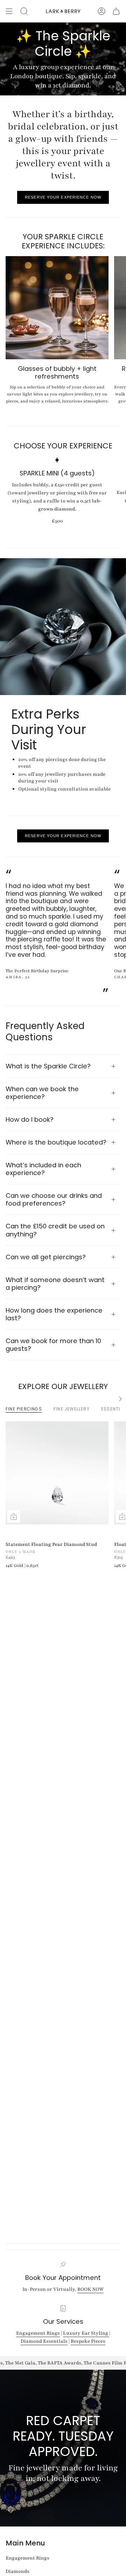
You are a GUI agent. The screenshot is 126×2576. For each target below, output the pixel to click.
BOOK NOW (90, 2289)
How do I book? (30, 1119)
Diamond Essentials (44, 2341)
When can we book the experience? (42, 1093)
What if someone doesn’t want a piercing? (55, 1284)
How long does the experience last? (54, 1314)
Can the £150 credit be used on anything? (55, 1230)
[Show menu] (9, 11)
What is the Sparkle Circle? (48, 1066)
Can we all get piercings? (46, 1257)
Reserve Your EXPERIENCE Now (63, 197)
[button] (24, 11)
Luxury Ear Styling (86, 2333)
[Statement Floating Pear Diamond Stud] (57, 1473)
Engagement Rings (38, 2333)
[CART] (116, 11)
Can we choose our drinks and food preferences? (54, 1199)
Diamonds (17, 2571)
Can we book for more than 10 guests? (53, 1345)
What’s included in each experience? (43, 1169)
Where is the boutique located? (56, 1142)
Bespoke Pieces (88, 2341)
